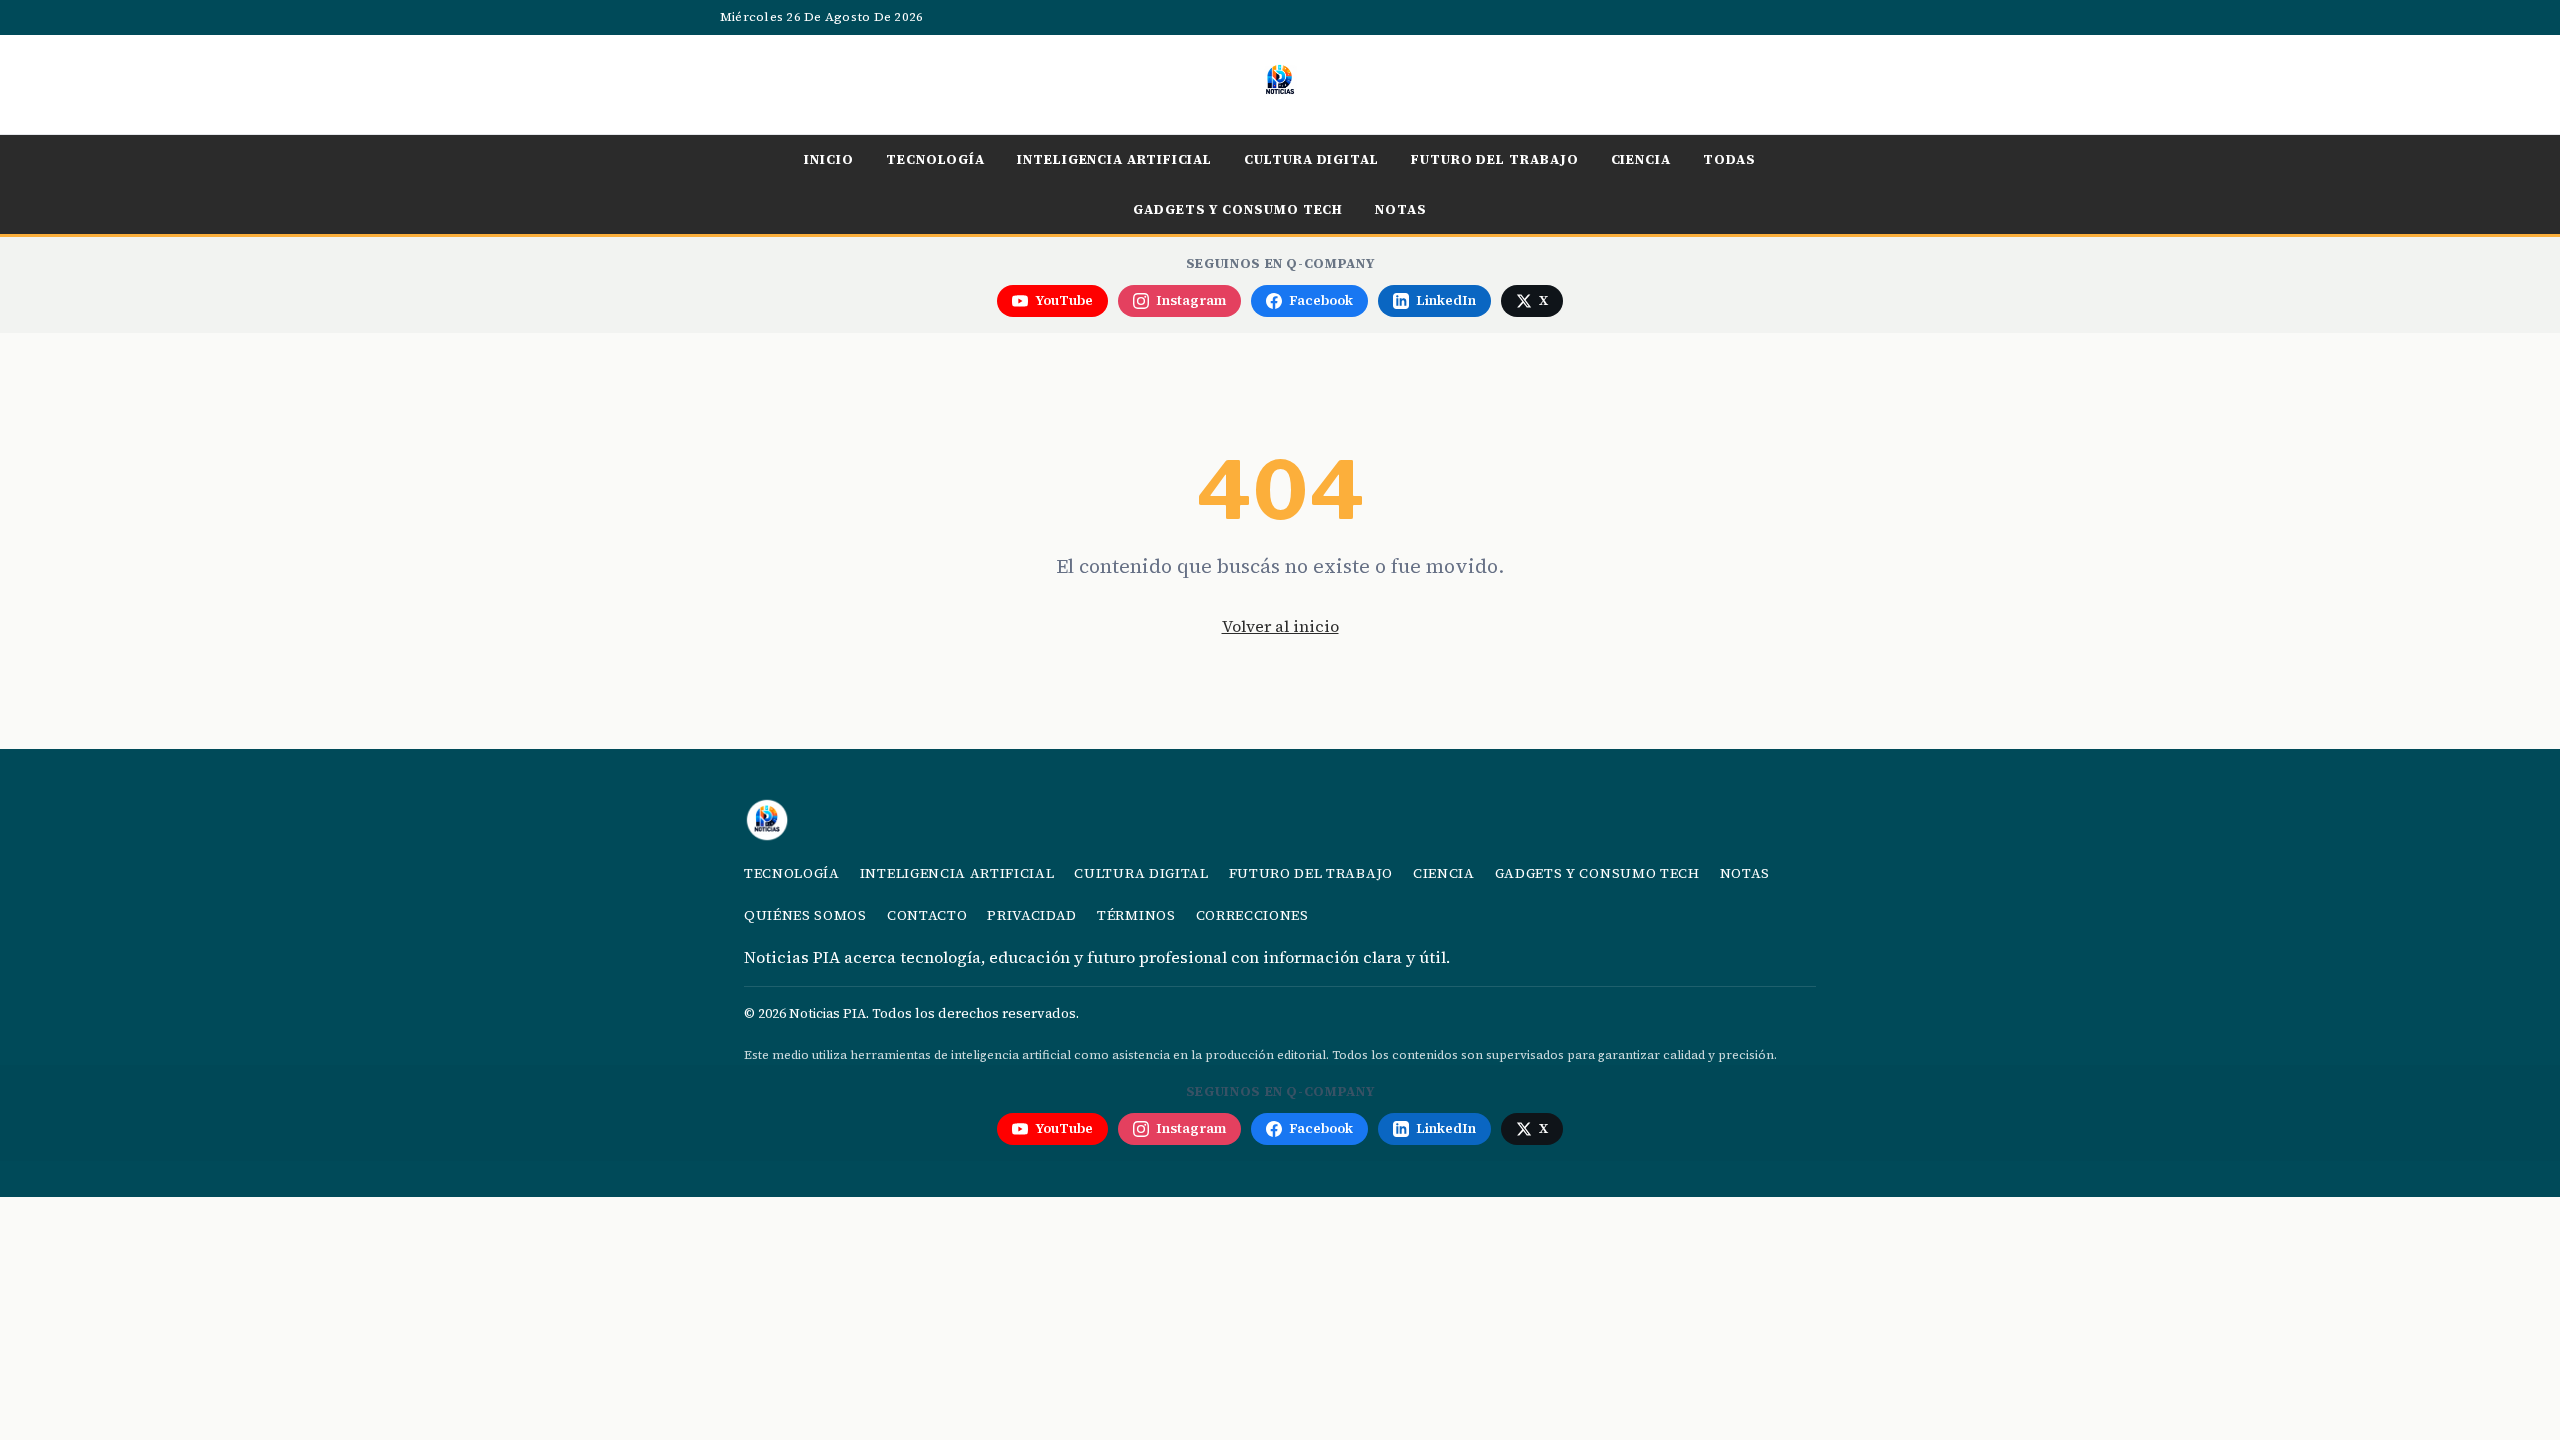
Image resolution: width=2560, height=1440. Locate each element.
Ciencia (1641, 159)
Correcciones (1252, 915)
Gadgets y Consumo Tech (1238, 209)
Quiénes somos (805, 915)
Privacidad (1032, 915)
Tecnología (935, 159)
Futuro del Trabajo (1495, 159)
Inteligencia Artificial (1114, 159)
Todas (1729, 159)
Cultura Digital (1311, 159)
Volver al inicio (1280, 626)
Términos (1136, 915)
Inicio (829, 159)
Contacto (927, 915)
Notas (1401, 209)
